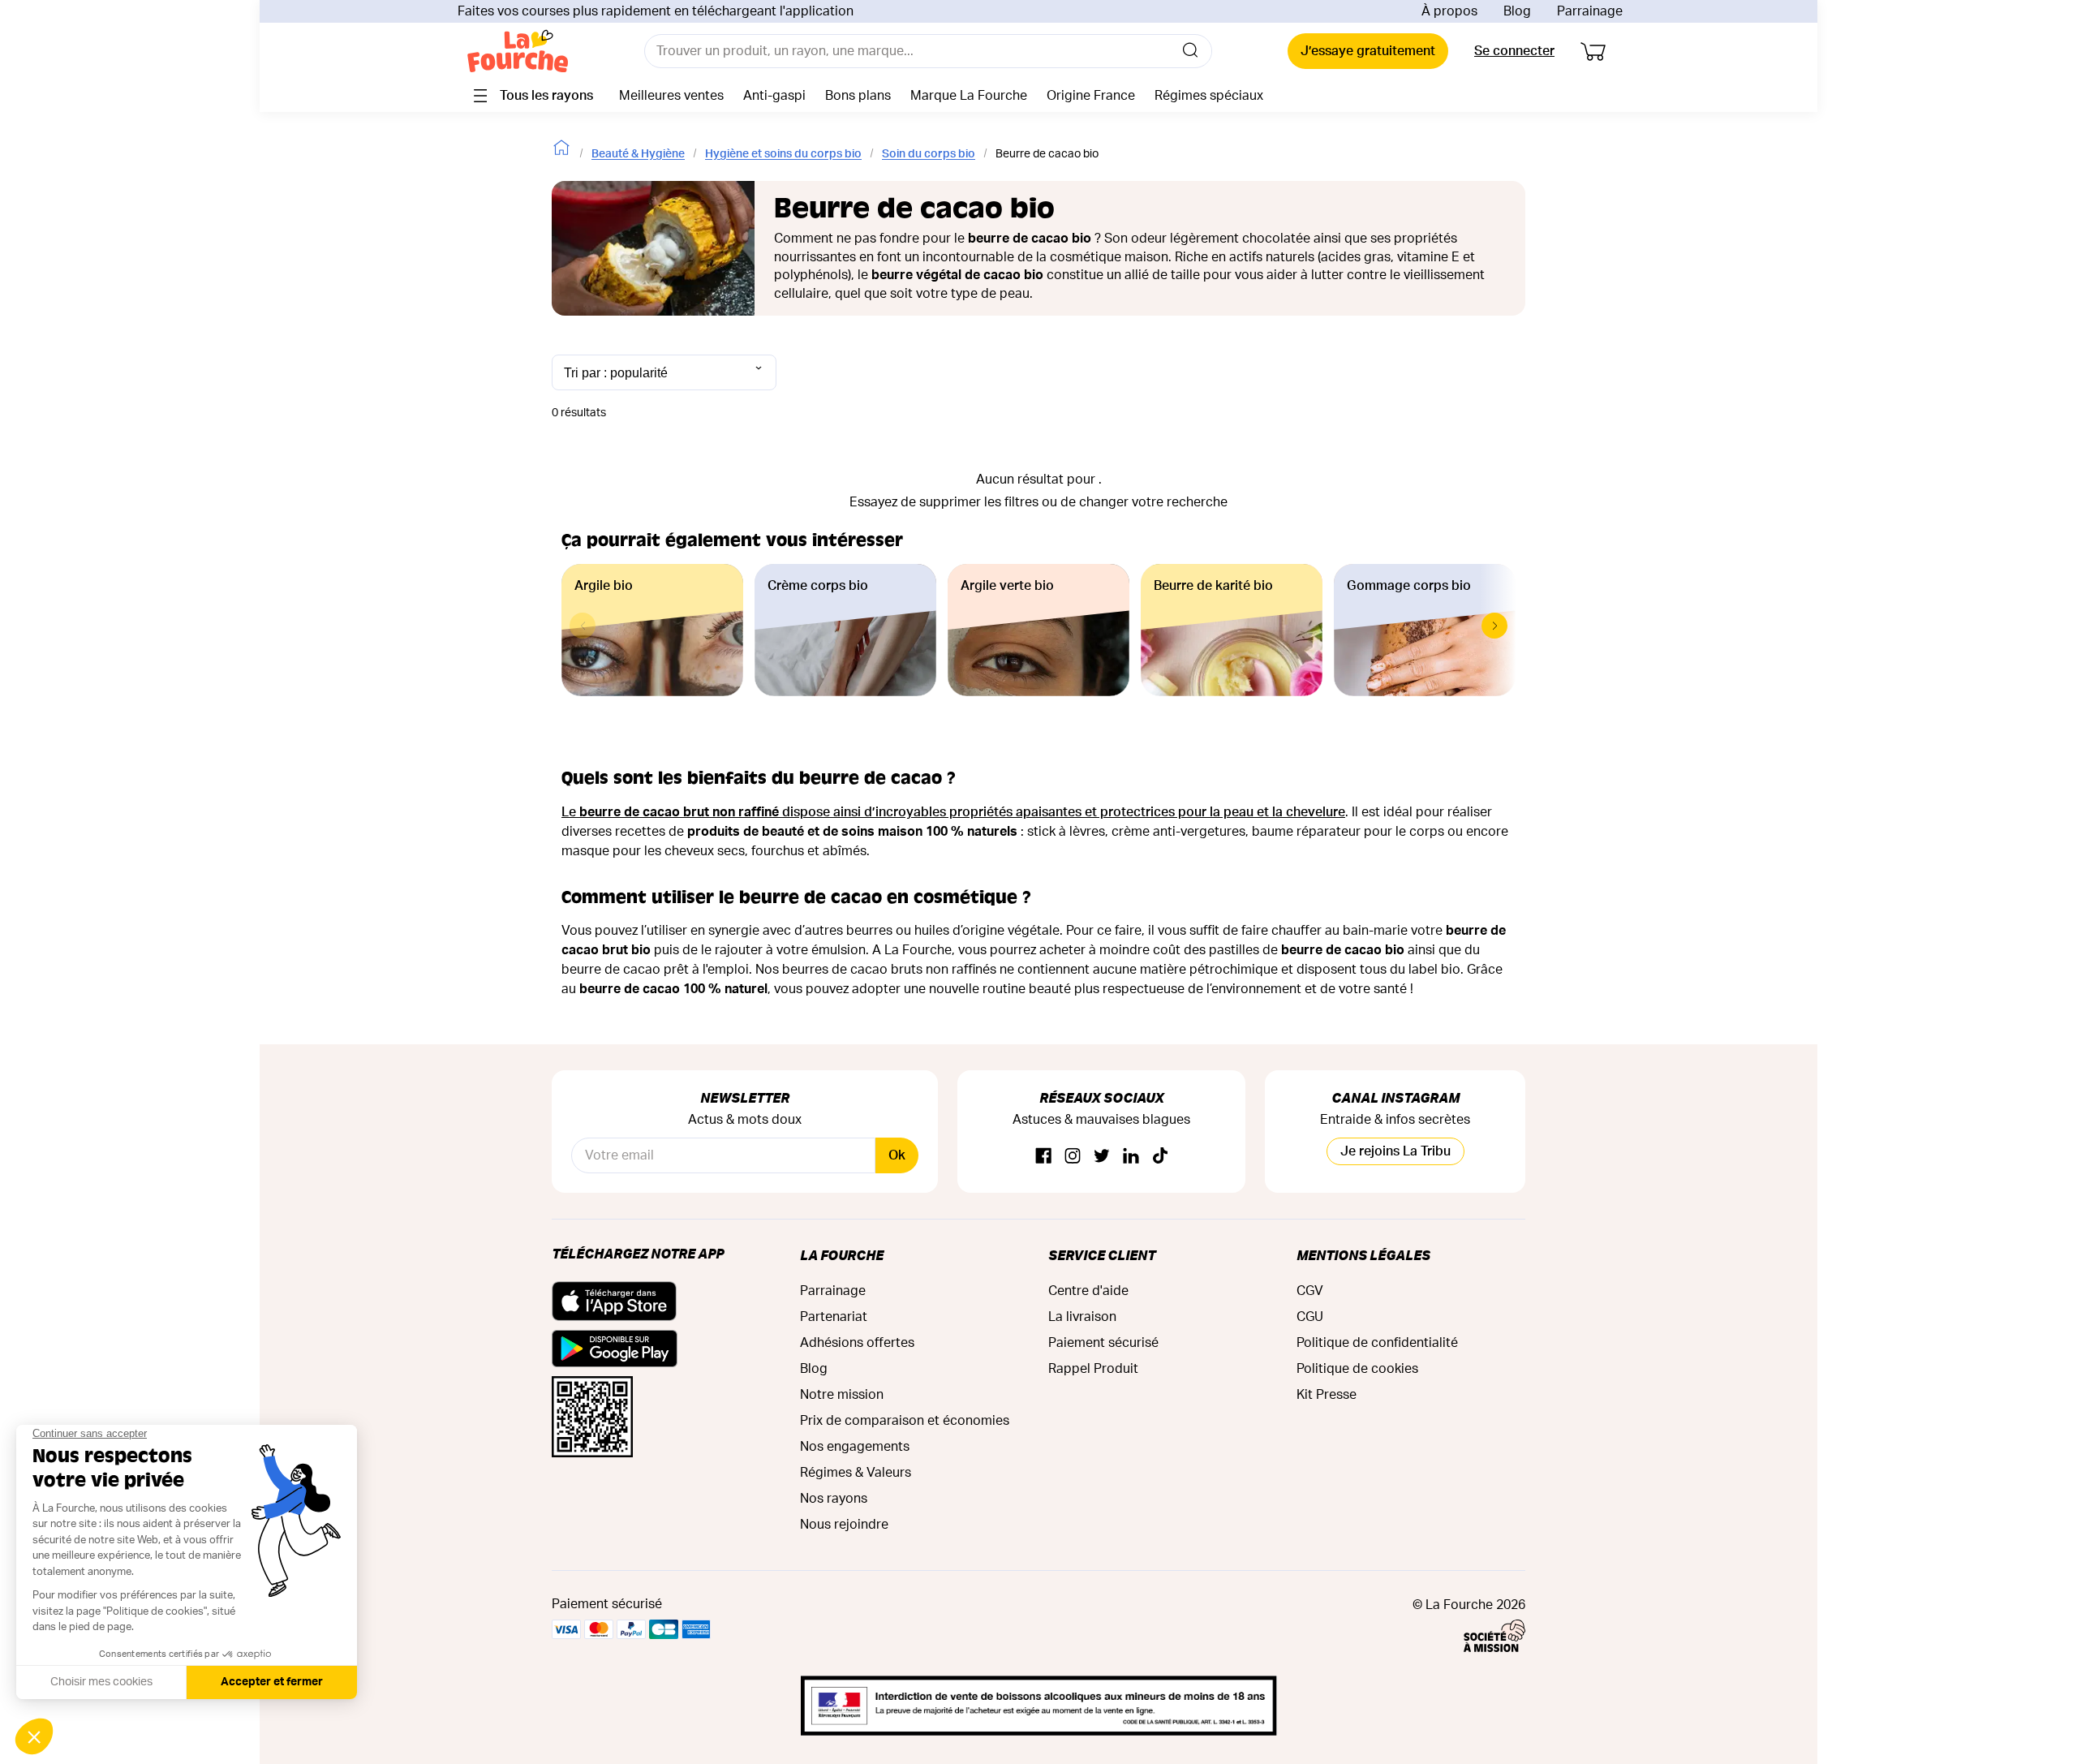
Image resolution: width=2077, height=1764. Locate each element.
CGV (1310, 1291)
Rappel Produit (1093, 1369)
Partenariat (834, 1317)
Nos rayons (834, 1499)
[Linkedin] (1131, 1157)
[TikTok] (1160, 1157)
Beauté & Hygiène (638, 154)
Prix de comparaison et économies (905, 1421)
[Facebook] (1043, 1157)
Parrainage (1590, 11)
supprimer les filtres (979, 502)
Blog (1517, 11)
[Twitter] (1102, 1157)
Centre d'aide (1088, 1291)
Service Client (1102, 1255)
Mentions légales (1363, 1255)
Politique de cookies (1357, 1369)
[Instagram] (1073, 1157)
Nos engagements (855, 1447)
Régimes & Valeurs (856, 1473)
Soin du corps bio (929, 154)
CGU (1310, 1317)
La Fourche (842, 1255)
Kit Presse (1327, 1395)
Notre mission (842, 1395)
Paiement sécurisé (1103, 1343)
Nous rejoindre (844, 1525)
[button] (1494, 626)
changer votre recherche (1153, 502)
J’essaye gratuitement (1368, 51)
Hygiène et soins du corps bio (783, 154)
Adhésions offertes (857, 1343)
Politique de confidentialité (1377, 1343)
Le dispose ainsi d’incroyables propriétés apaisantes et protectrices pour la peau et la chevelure (953, 812)
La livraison (1082, 1317)
